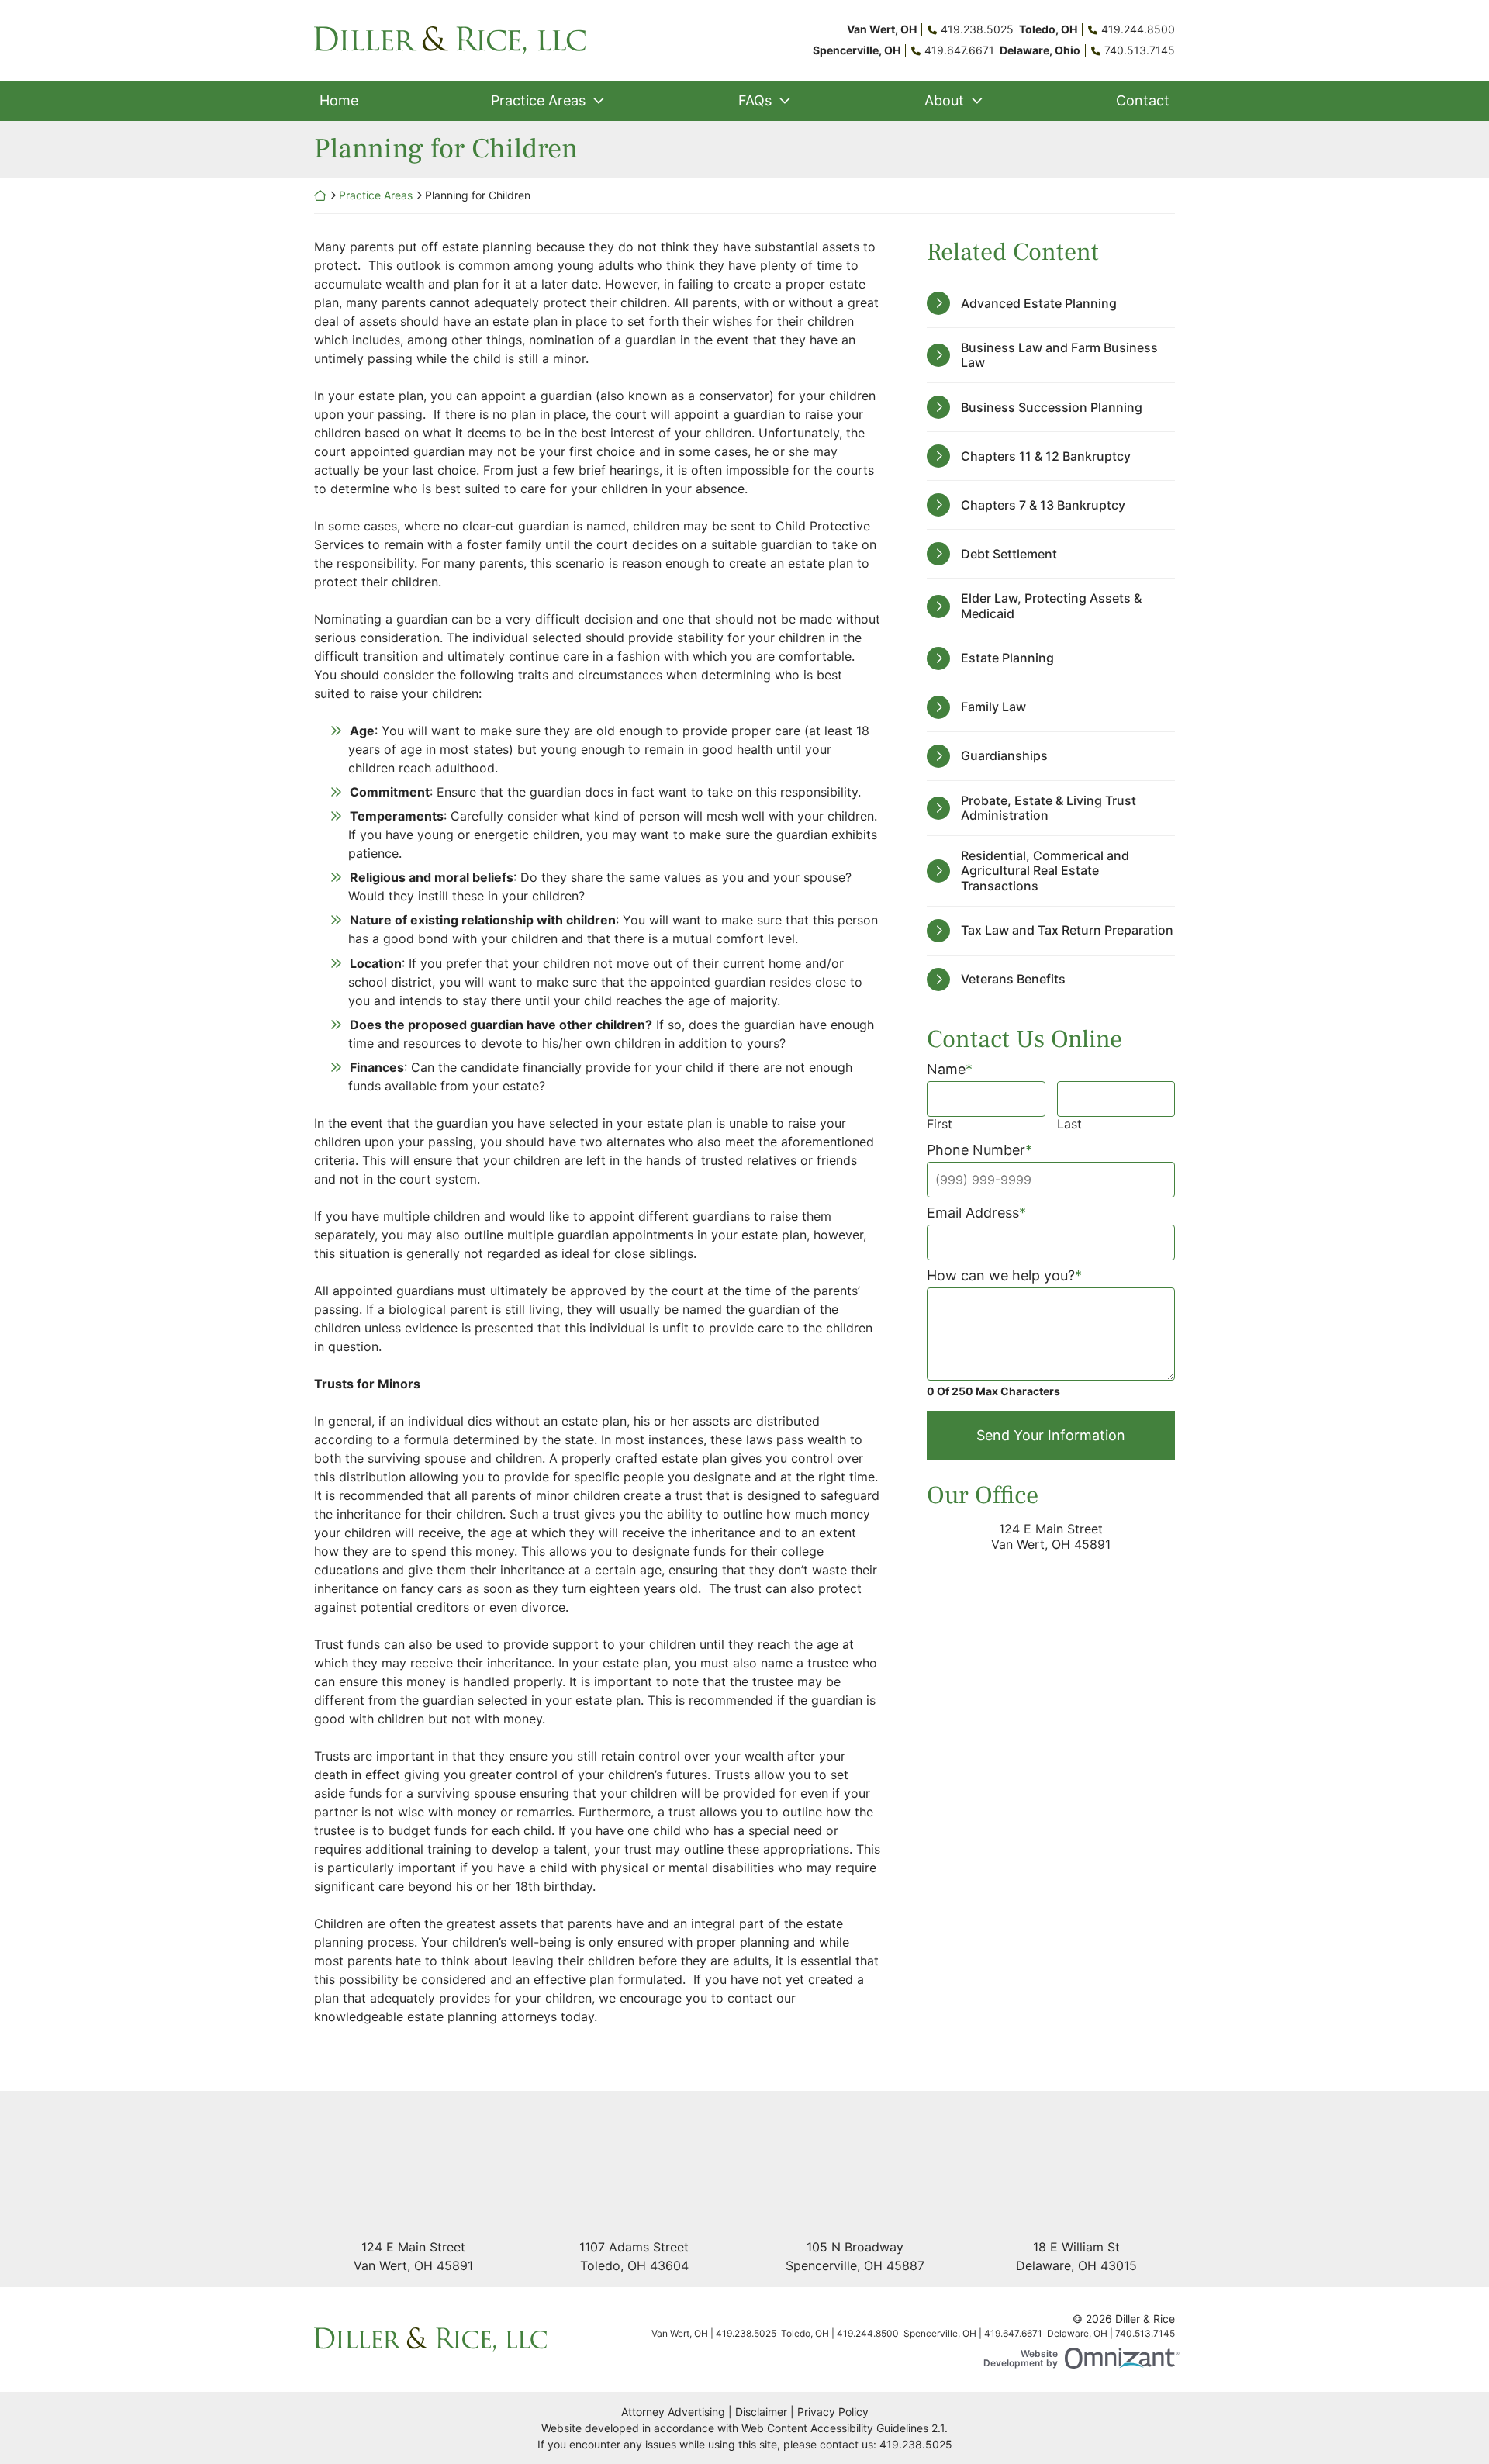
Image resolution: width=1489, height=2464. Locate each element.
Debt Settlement (1009, 554)
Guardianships (1004, 755)
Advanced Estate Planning (1039, 303)
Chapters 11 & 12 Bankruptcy (1046, 456)
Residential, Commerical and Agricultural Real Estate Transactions (1045, 870)
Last (1069, 1124)
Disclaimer (761, 2412)
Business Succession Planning (1052, 407)
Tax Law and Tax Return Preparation (1067, 930)
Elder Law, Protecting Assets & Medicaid (1051, 605)
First (940, 1124)
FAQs (755, 100)
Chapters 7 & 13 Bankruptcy (1043, 505)
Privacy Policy (833, 2412)
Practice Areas (538, 100)
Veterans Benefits (1013, 979)
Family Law (993, 707)
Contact (1143, 100)
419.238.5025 (916, 2444)
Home (339, 100)
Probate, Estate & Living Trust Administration (1049, 808)
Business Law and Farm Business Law (1059, 355)
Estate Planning (1007, 658)
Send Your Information (1051, 1435)
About (944, 100)
